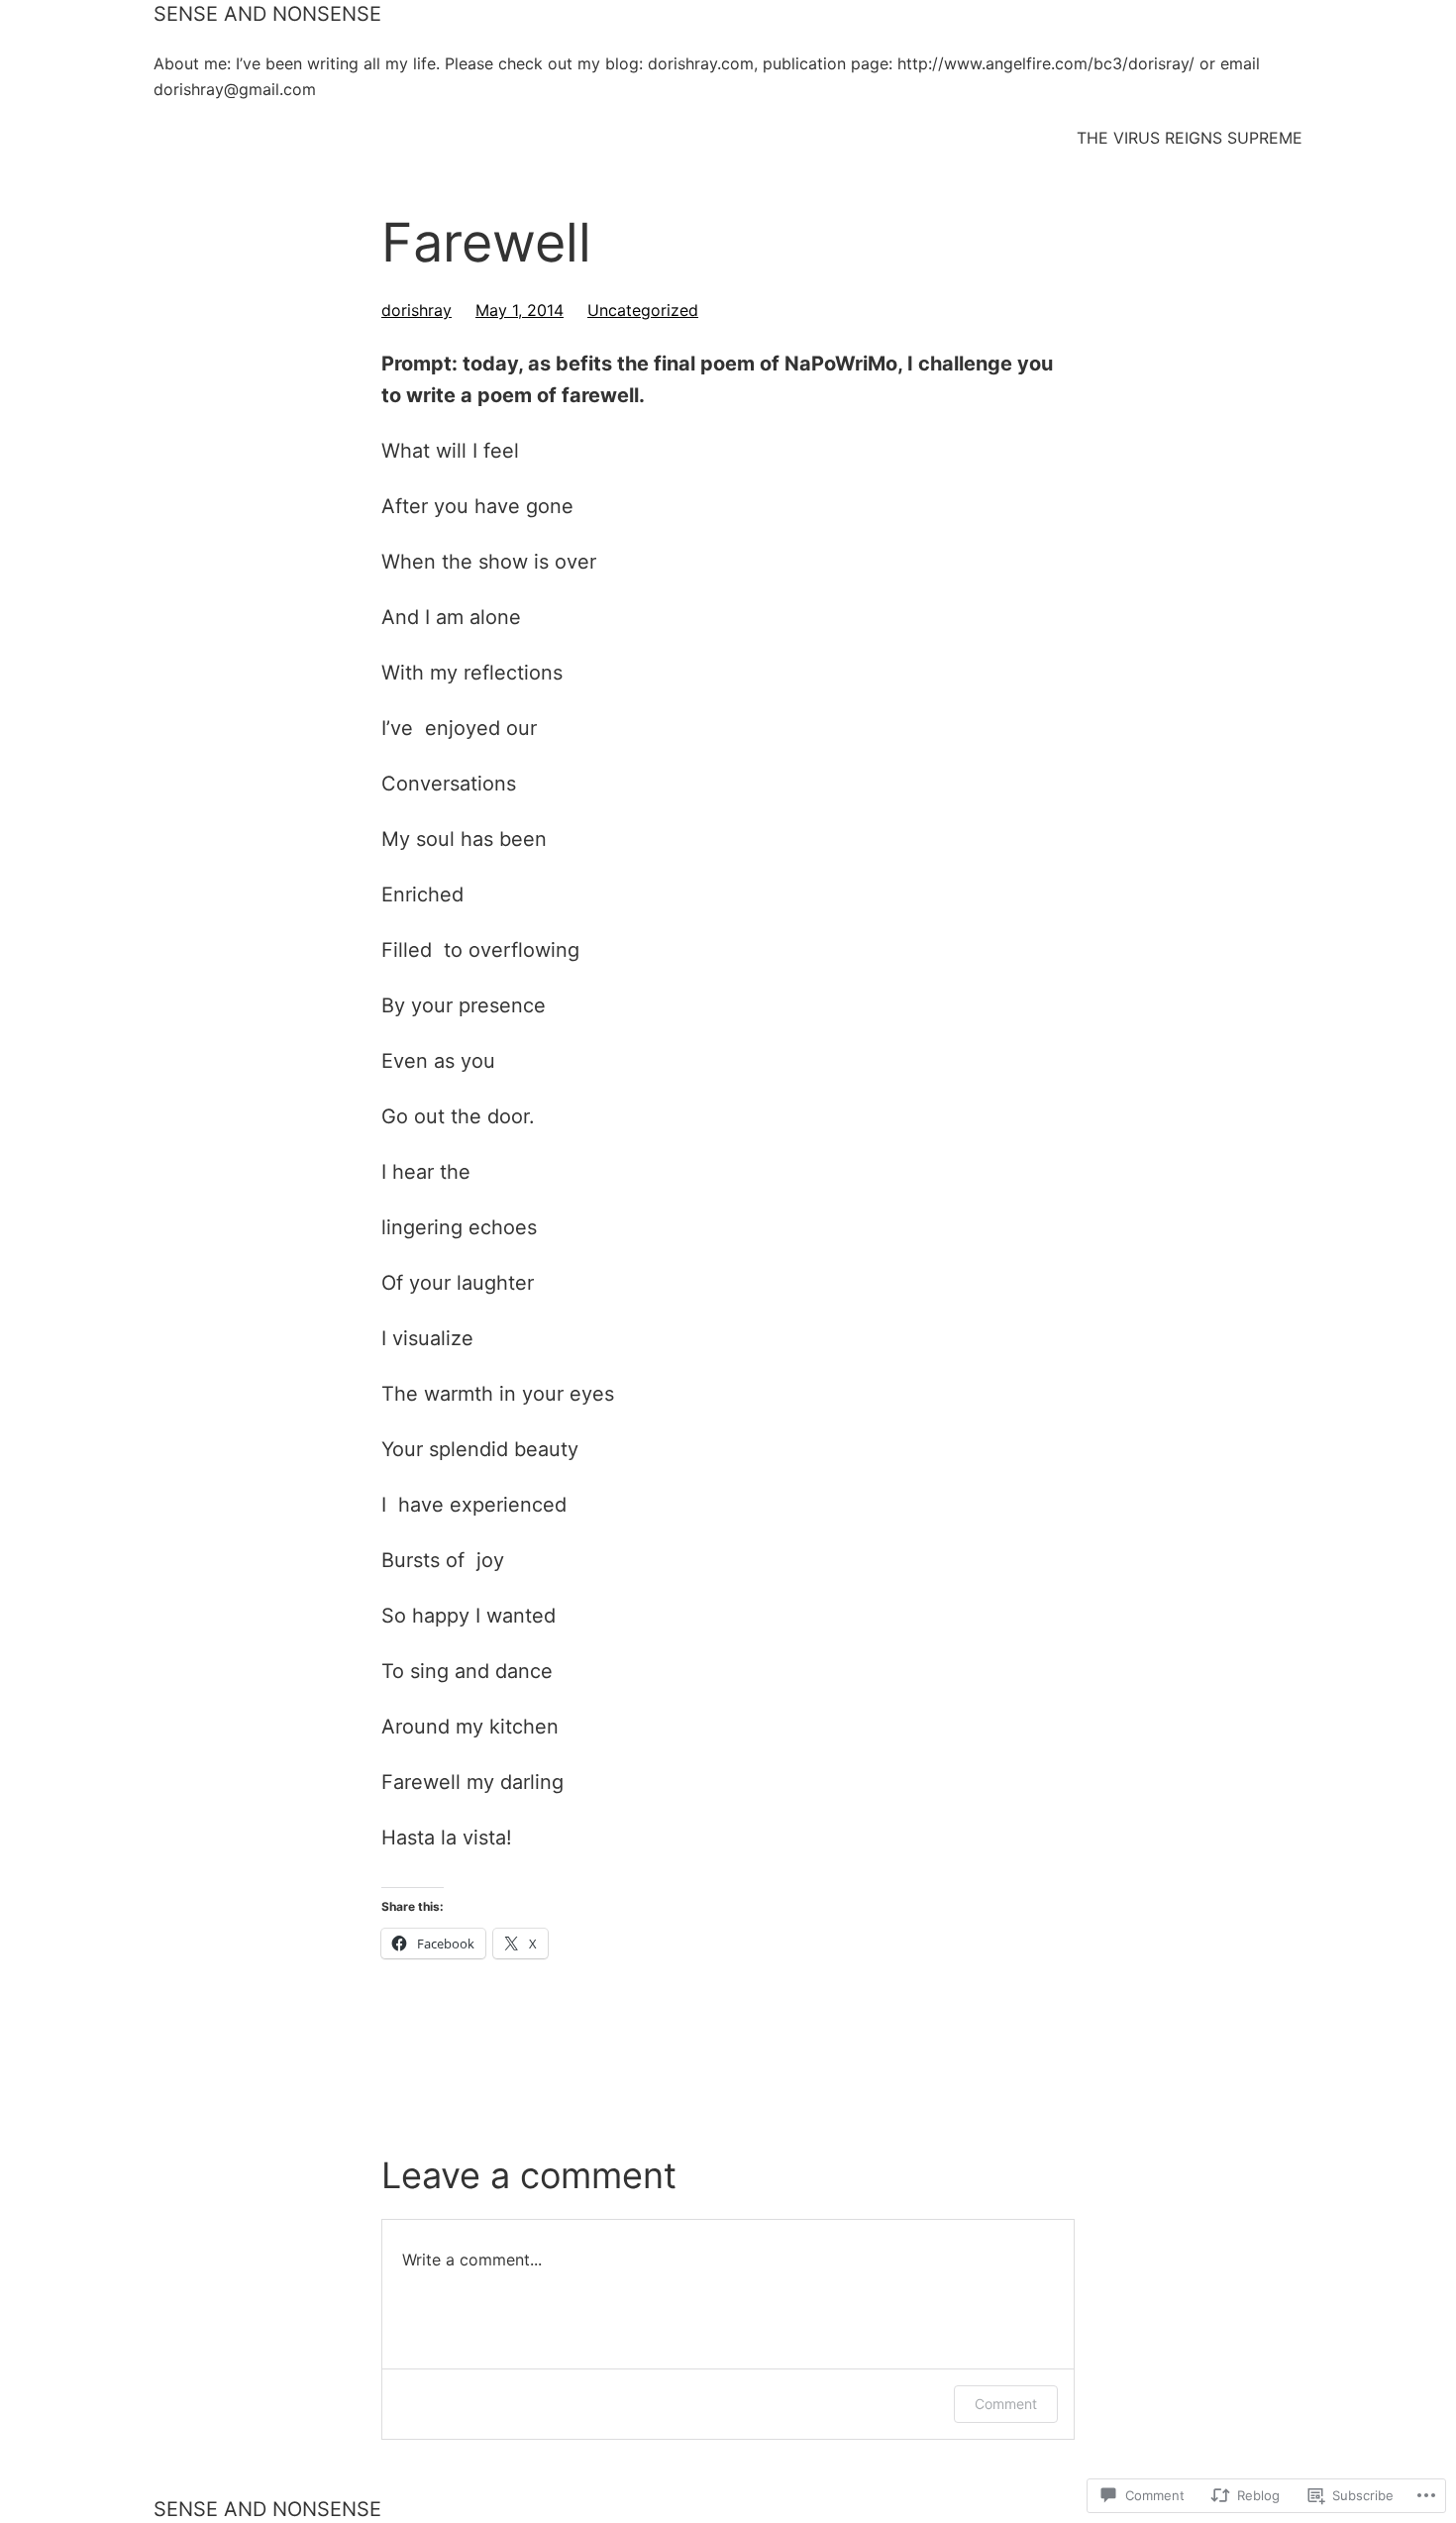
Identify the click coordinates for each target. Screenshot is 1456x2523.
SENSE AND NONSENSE (267, 14)
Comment (1006, 2404)
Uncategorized (643, 310)
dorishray (416, 310)
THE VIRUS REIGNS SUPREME (1190, 138)
